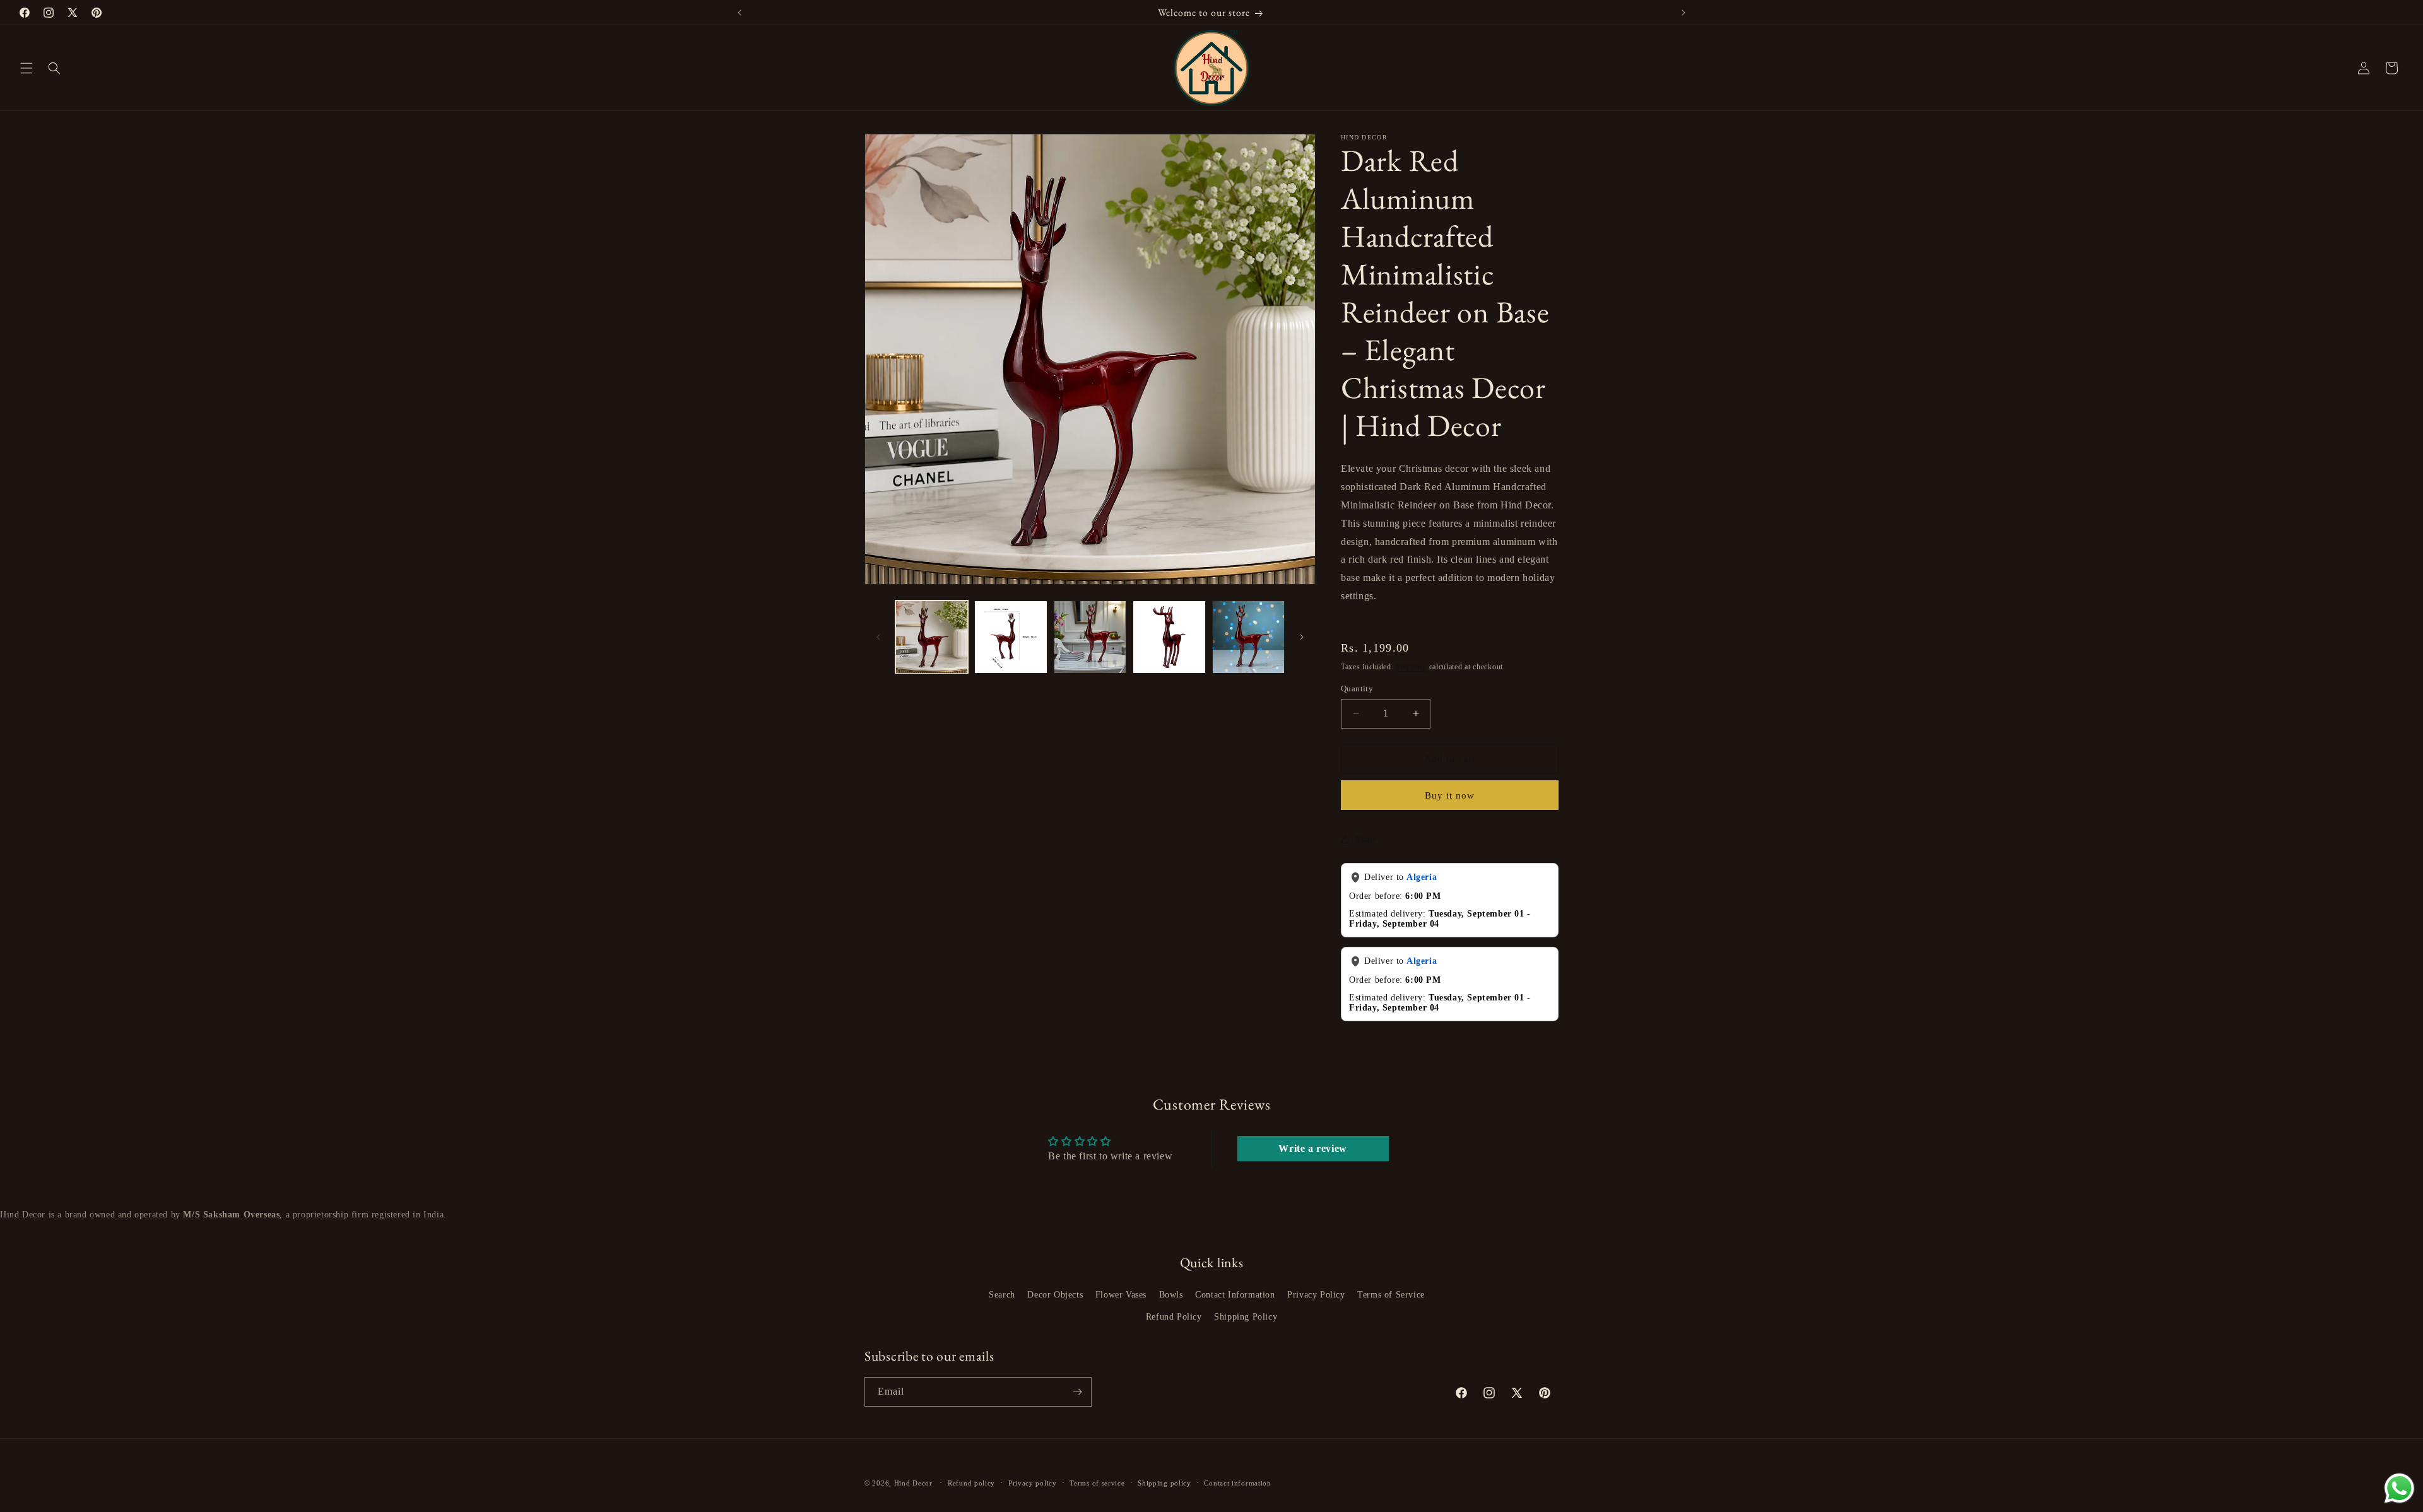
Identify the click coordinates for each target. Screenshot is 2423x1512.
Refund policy (971, 1483)
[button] (27, 68)
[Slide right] (1302, 637)
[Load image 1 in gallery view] (932, 637)
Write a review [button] (1312, 1148)
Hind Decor (913, 1483)
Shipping (1411, 667)
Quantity (1357, 689)
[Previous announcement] (740, 13)
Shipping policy (1164, 1483)
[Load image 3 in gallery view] (1090, 637)
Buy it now (1450, 795)
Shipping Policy (1246, 1317)
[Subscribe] (1077, 1392)
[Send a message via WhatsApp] (2399, 1488)
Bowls (1171, 1295)
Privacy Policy (1316, 1295)
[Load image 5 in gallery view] (1248, 637)
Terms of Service (1391, 1295)
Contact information (1237, 1483)
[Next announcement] (1683, 13)
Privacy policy (1033, 1483)
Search (1002, 1295)
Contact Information (1235, 1295)
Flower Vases (1121, 1295)
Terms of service (1097, 1483)
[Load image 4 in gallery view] (1169, 637)
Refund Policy (1174, 1317)
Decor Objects (1055, 1295)
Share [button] (1366, 839)
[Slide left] (878, 637)
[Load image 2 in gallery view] (1011, 637)
